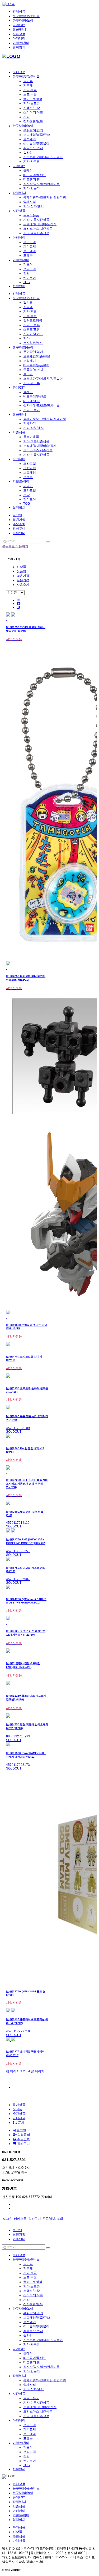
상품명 (21, 571)
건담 (26, 273)
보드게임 (30, 251)
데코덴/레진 (32, 179)
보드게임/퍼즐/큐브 (37, 135)
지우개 (28, 86)
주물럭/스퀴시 (33, 148)
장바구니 (23, 2144)
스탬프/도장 (32, 108)
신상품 (21, 567)
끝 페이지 (38, 2071)
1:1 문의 (18, 2123)
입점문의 (23, 2135)
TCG (27, 282)
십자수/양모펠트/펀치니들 (41, 184)
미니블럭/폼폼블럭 (36, 144)
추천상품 (19, 2114)
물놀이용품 (31, 215)
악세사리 (30, 202)
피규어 (28, 264)
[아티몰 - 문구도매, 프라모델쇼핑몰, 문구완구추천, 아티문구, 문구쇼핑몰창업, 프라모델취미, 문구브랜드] (9, 4)
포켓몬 (28, 255)
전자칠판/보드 (33, 121)
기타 (26, 117)
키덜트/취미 (21, 43)
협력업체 (19, 47)
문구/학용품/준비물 (26, 16)
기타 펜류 (30, 90)
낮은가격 (23, 576)
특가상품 (19, 2105)
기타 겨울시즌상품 (36, 233)
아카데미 (19, 38)
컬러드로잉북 (33, 99)
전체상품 (19, 12)
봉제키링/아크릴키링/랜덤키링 (45, 197)
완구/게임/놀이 (23, 21)
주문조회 (19, 524)
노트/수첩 (30, 94)
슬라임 (28, 153)
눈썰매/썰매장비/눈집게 (40, 224)
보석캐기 (30, 139)
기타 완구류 (32, 162)
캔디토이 (30, 278)
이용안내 (19, 533)
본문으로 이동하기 (15, 546)
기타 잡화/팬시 (34, 206)
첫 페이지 (13, 2071)
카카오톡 (20, 2219)
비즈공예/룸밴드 (35, 175)
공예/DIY (19, 25)
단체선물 (19, 2118)
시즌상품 (19, 34)
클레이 (28, 171)
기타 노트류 (32, 103)
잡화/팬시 (19, 29)
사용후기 (23, 585)
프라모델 (30, 242)
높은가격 (23, 580)
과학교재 (30, 247)
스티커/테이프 (33, 112)
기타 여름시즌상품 (36, 220)
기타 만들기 (32, 188)
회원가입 (19, 520)
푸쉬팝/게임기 (33, 130)
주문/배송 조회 (52, 2219)
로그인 (17, 515)
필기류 (28, 81)
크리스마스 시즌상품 (38, 229)
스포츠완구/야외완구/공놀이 (43, 157)
